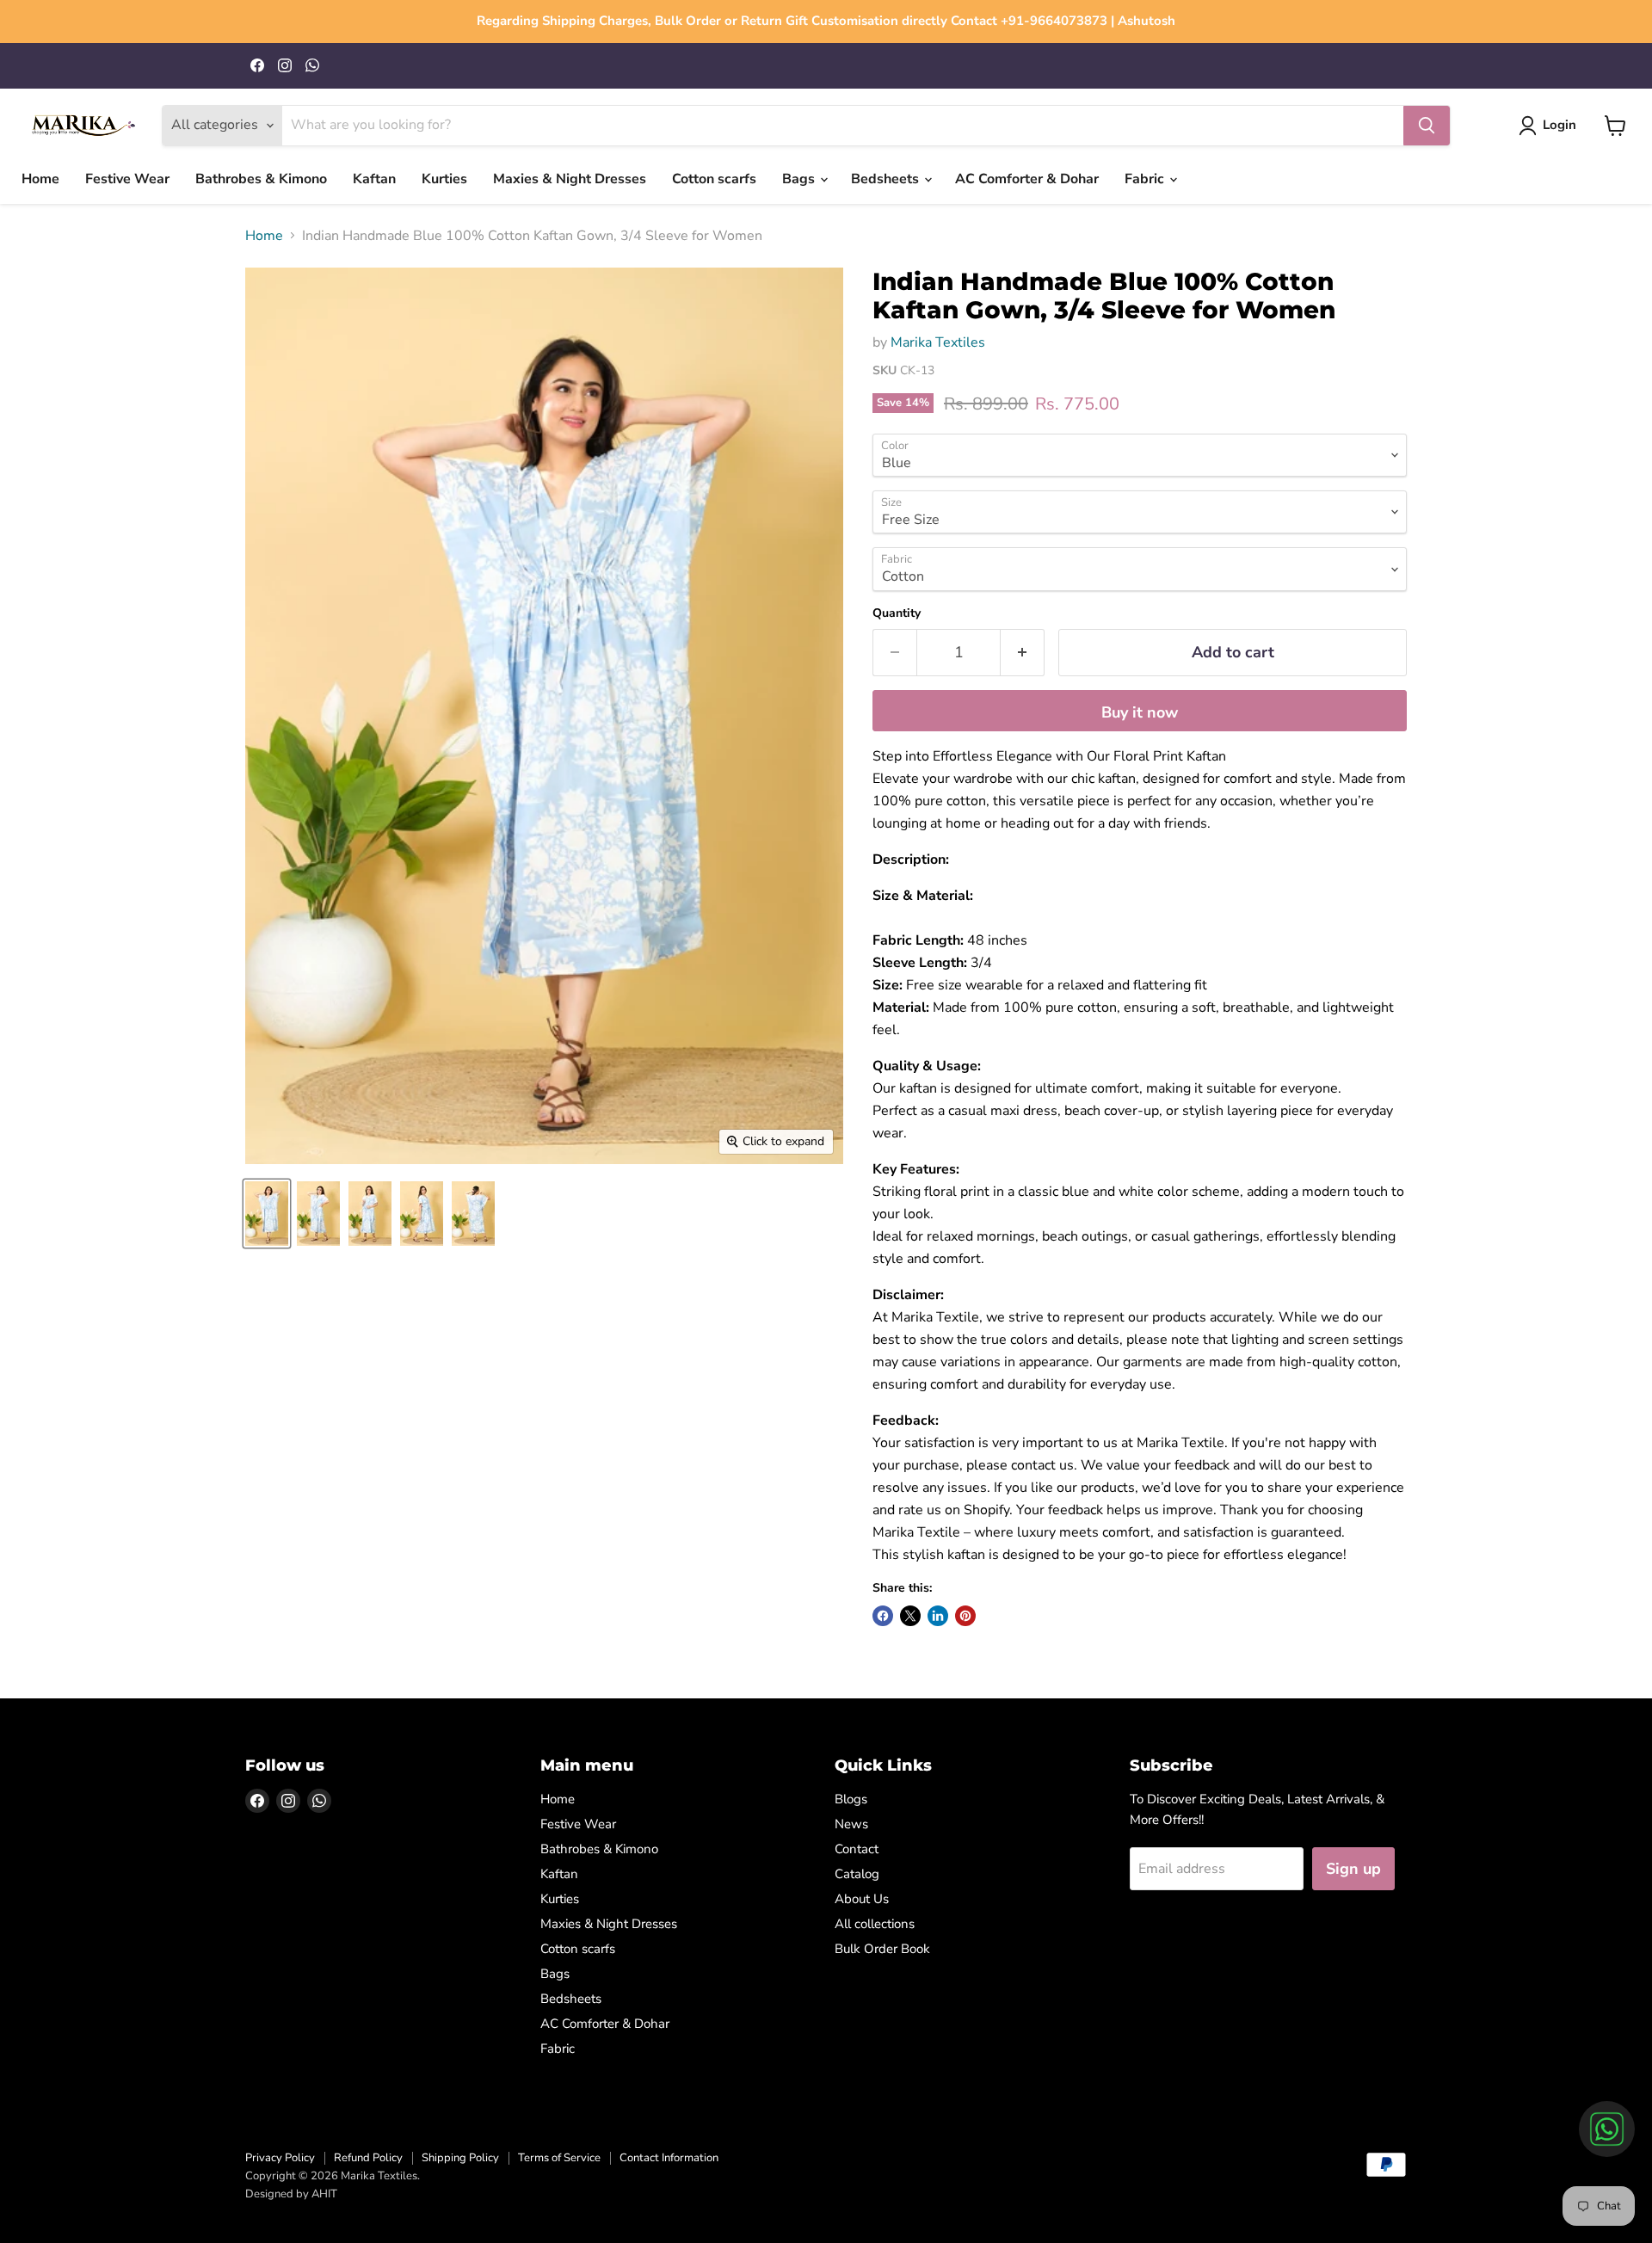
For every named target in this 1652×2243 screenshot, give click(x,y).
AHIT (324, 2194)
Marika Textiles (938, 342)
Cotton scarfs (714, 179)
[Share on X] (910, 1616)
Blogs (851, 1799)
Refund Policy (368, 2158)
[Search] (1427, 126)
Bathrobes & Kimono (261, 179)
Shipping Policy (460, 2158)
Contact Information (669, 2158)
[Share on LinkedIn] (938, 1616)
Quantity (897, 613)
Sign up (1353, 1869)
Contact (857, 1849)
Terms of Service (559, 2158)
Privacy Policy (280, 2158)
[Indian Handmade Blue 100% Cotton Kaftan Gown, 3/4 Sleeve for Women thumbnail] (267, 1214)
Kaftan (374, 179)
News (851, 1824)
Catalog (857, 1874)
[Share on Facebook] (883, 1616)
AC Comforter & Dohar (1027, 179)
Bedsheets (887, 179)
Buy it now (1140, 712)
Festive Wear (127, 179)
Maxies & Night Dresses (570, 179)
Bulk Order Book (882, 1949)
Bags (800, 179)
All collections (875, 1924)
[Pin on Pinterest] (965, 1616)
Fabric (1146, 179)
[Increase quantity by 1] (1023, 653)
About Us (862, 1899)
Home (40, 179)
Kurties (444, 179)
